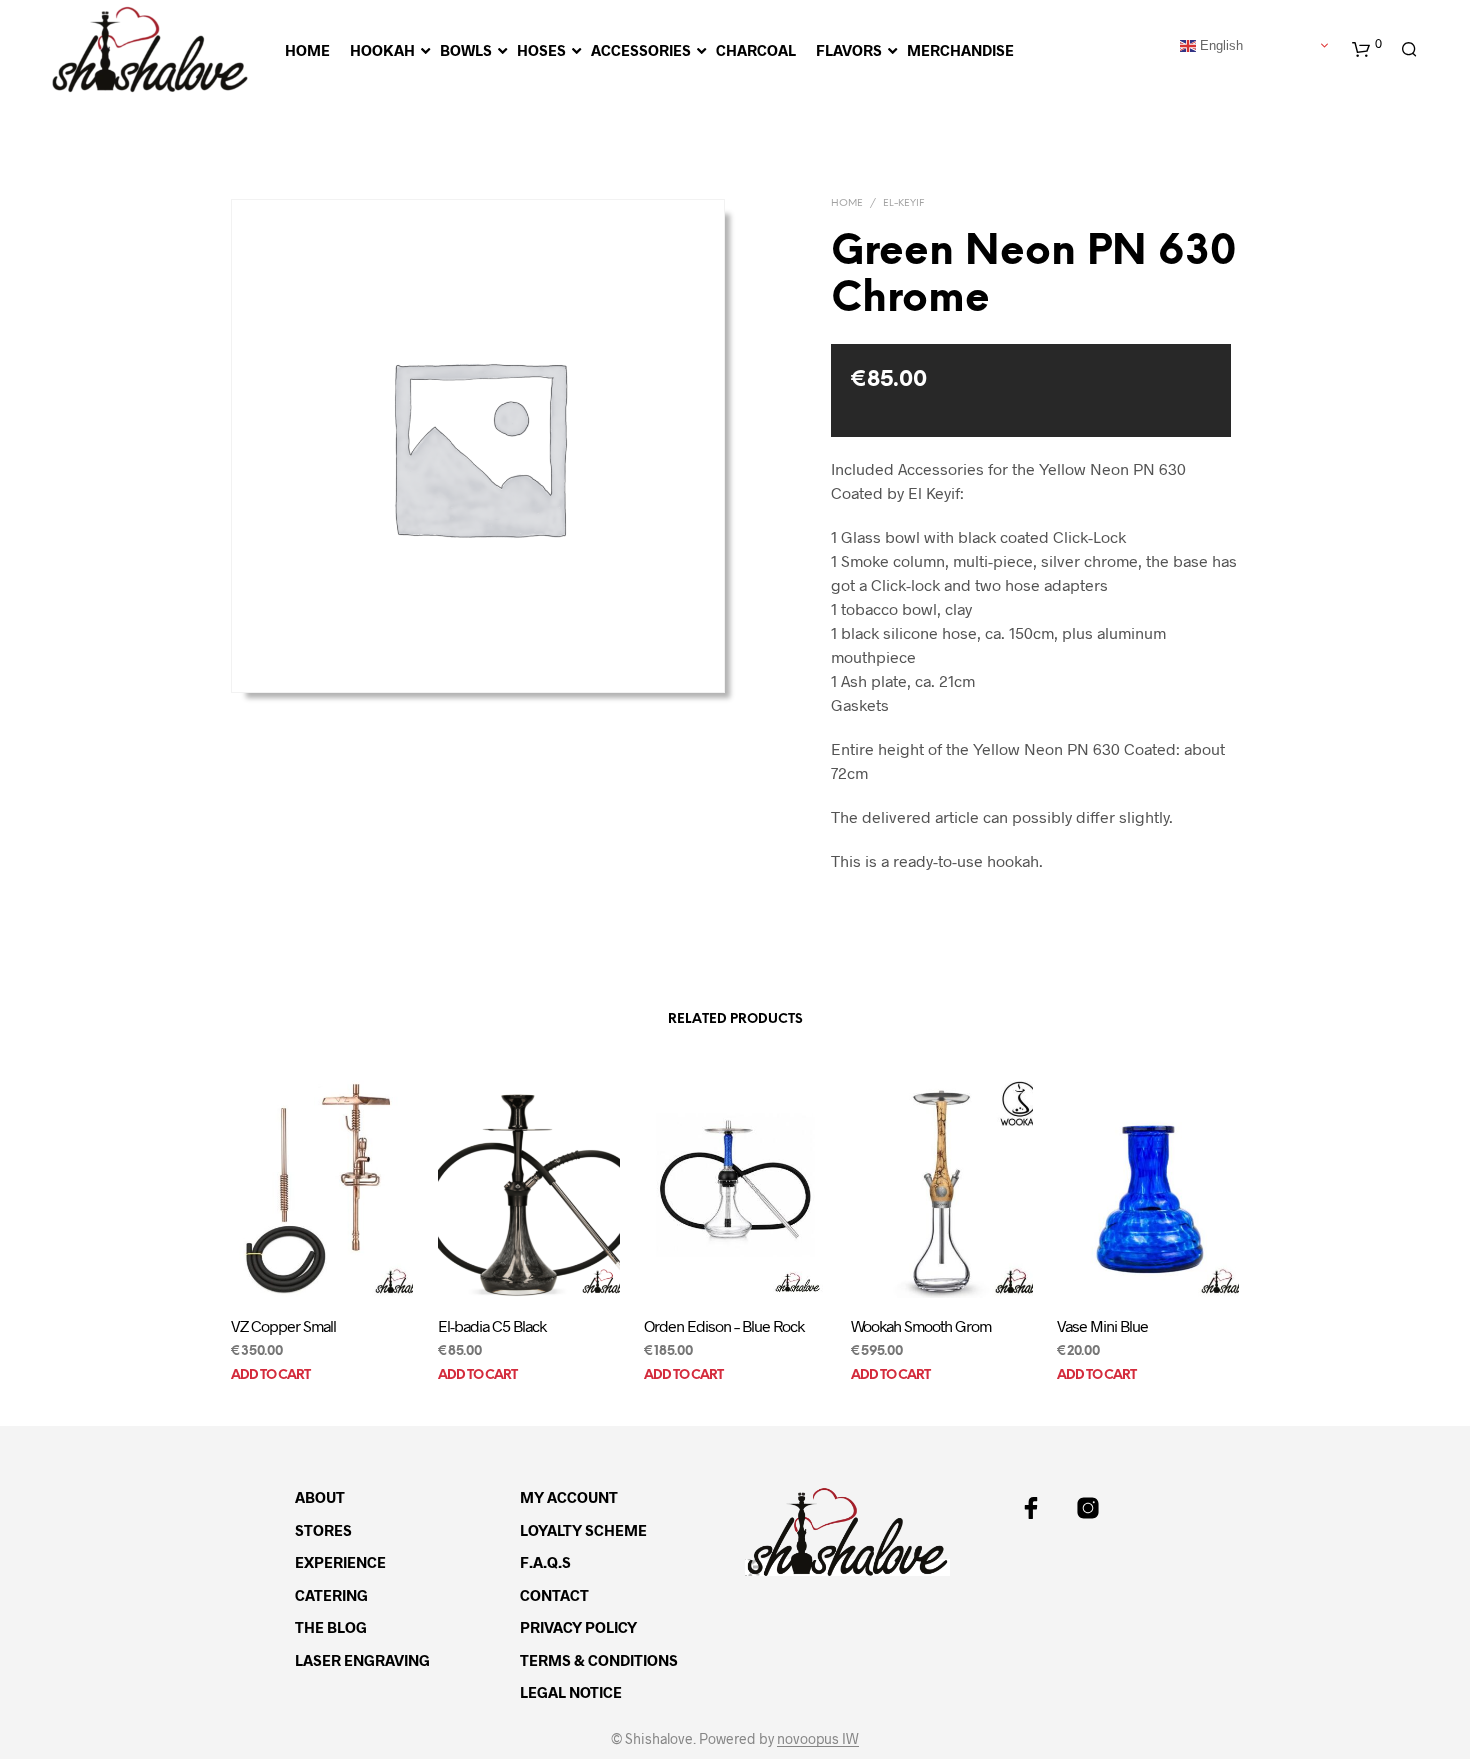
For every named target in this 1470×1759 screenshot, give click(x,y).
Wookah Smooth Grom (921, 1325)
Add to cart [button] (270, 1375)
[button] (1367, 50)
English (1219, 44)
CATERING (331, 1595)
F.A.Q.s (545, 1562)
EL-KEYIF (903, 203)
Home (847, 203)
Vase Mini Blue (1102, 1325)
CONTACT (554, 1595)
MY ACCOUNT (569, 1497)
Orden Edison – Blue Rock (724, 1325)
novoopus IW (818, 1739)
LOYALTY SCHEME (583, 1530)
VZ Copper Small (283, 1325)
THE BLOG (331, 1627)
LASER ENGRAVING (362, 1660)
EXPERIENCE (340, 1562)
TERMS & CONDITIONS (599, 1660)
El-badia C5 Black (492, 1325)
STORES (323, 1530)
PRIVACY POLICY (578, 1627)
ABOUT (320, 1497)
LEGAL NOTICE (571, 1692)
